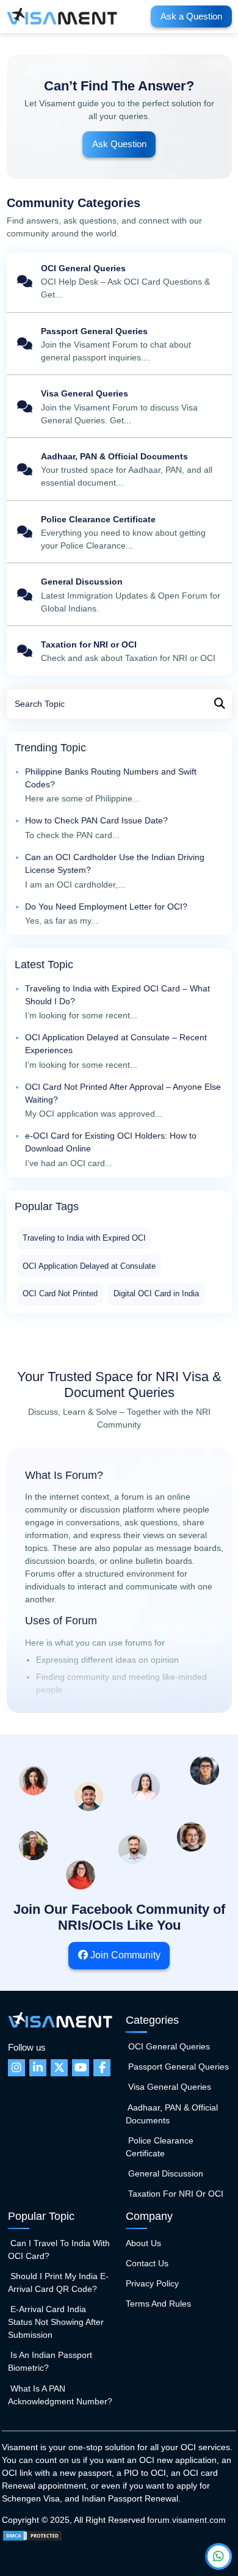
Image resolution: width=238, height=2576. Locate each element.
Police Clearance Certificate (119, 533)
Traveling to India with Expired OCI (84, 1238)
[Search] (220, 704)
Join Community (124, 1955)
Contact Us (147, 2263)
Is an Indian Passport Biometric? (50, 2361)
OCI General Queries (119, 283)
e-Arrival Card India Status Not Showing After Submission (56, 2322)
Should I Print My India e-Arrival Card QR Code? (58, 2282)
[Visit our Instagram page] (16, 2068)
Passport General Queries (119, 345)
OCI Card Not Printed (60, 1293)
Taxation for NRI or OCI (119, 652)
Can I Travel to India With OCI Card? (59, 2249)
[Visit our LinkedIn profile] (38, 2068)
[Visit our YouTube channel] (81, 2068)
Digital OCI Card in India (156, 1293)
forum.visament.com (186, 2520)
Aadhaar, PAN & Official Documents (119, 471)
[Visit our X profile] (59, 2068)
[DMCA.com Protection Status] (32, 2535)
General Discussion (119, 596)
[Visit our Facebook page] (102, 2068)
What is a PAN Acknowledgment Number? (60, 2395)
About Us (143, 2243)
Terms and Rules (158, 2304)
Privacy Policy (152, 2283)
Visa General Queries (119, 408)
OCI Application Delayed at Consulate (89, 1266)
